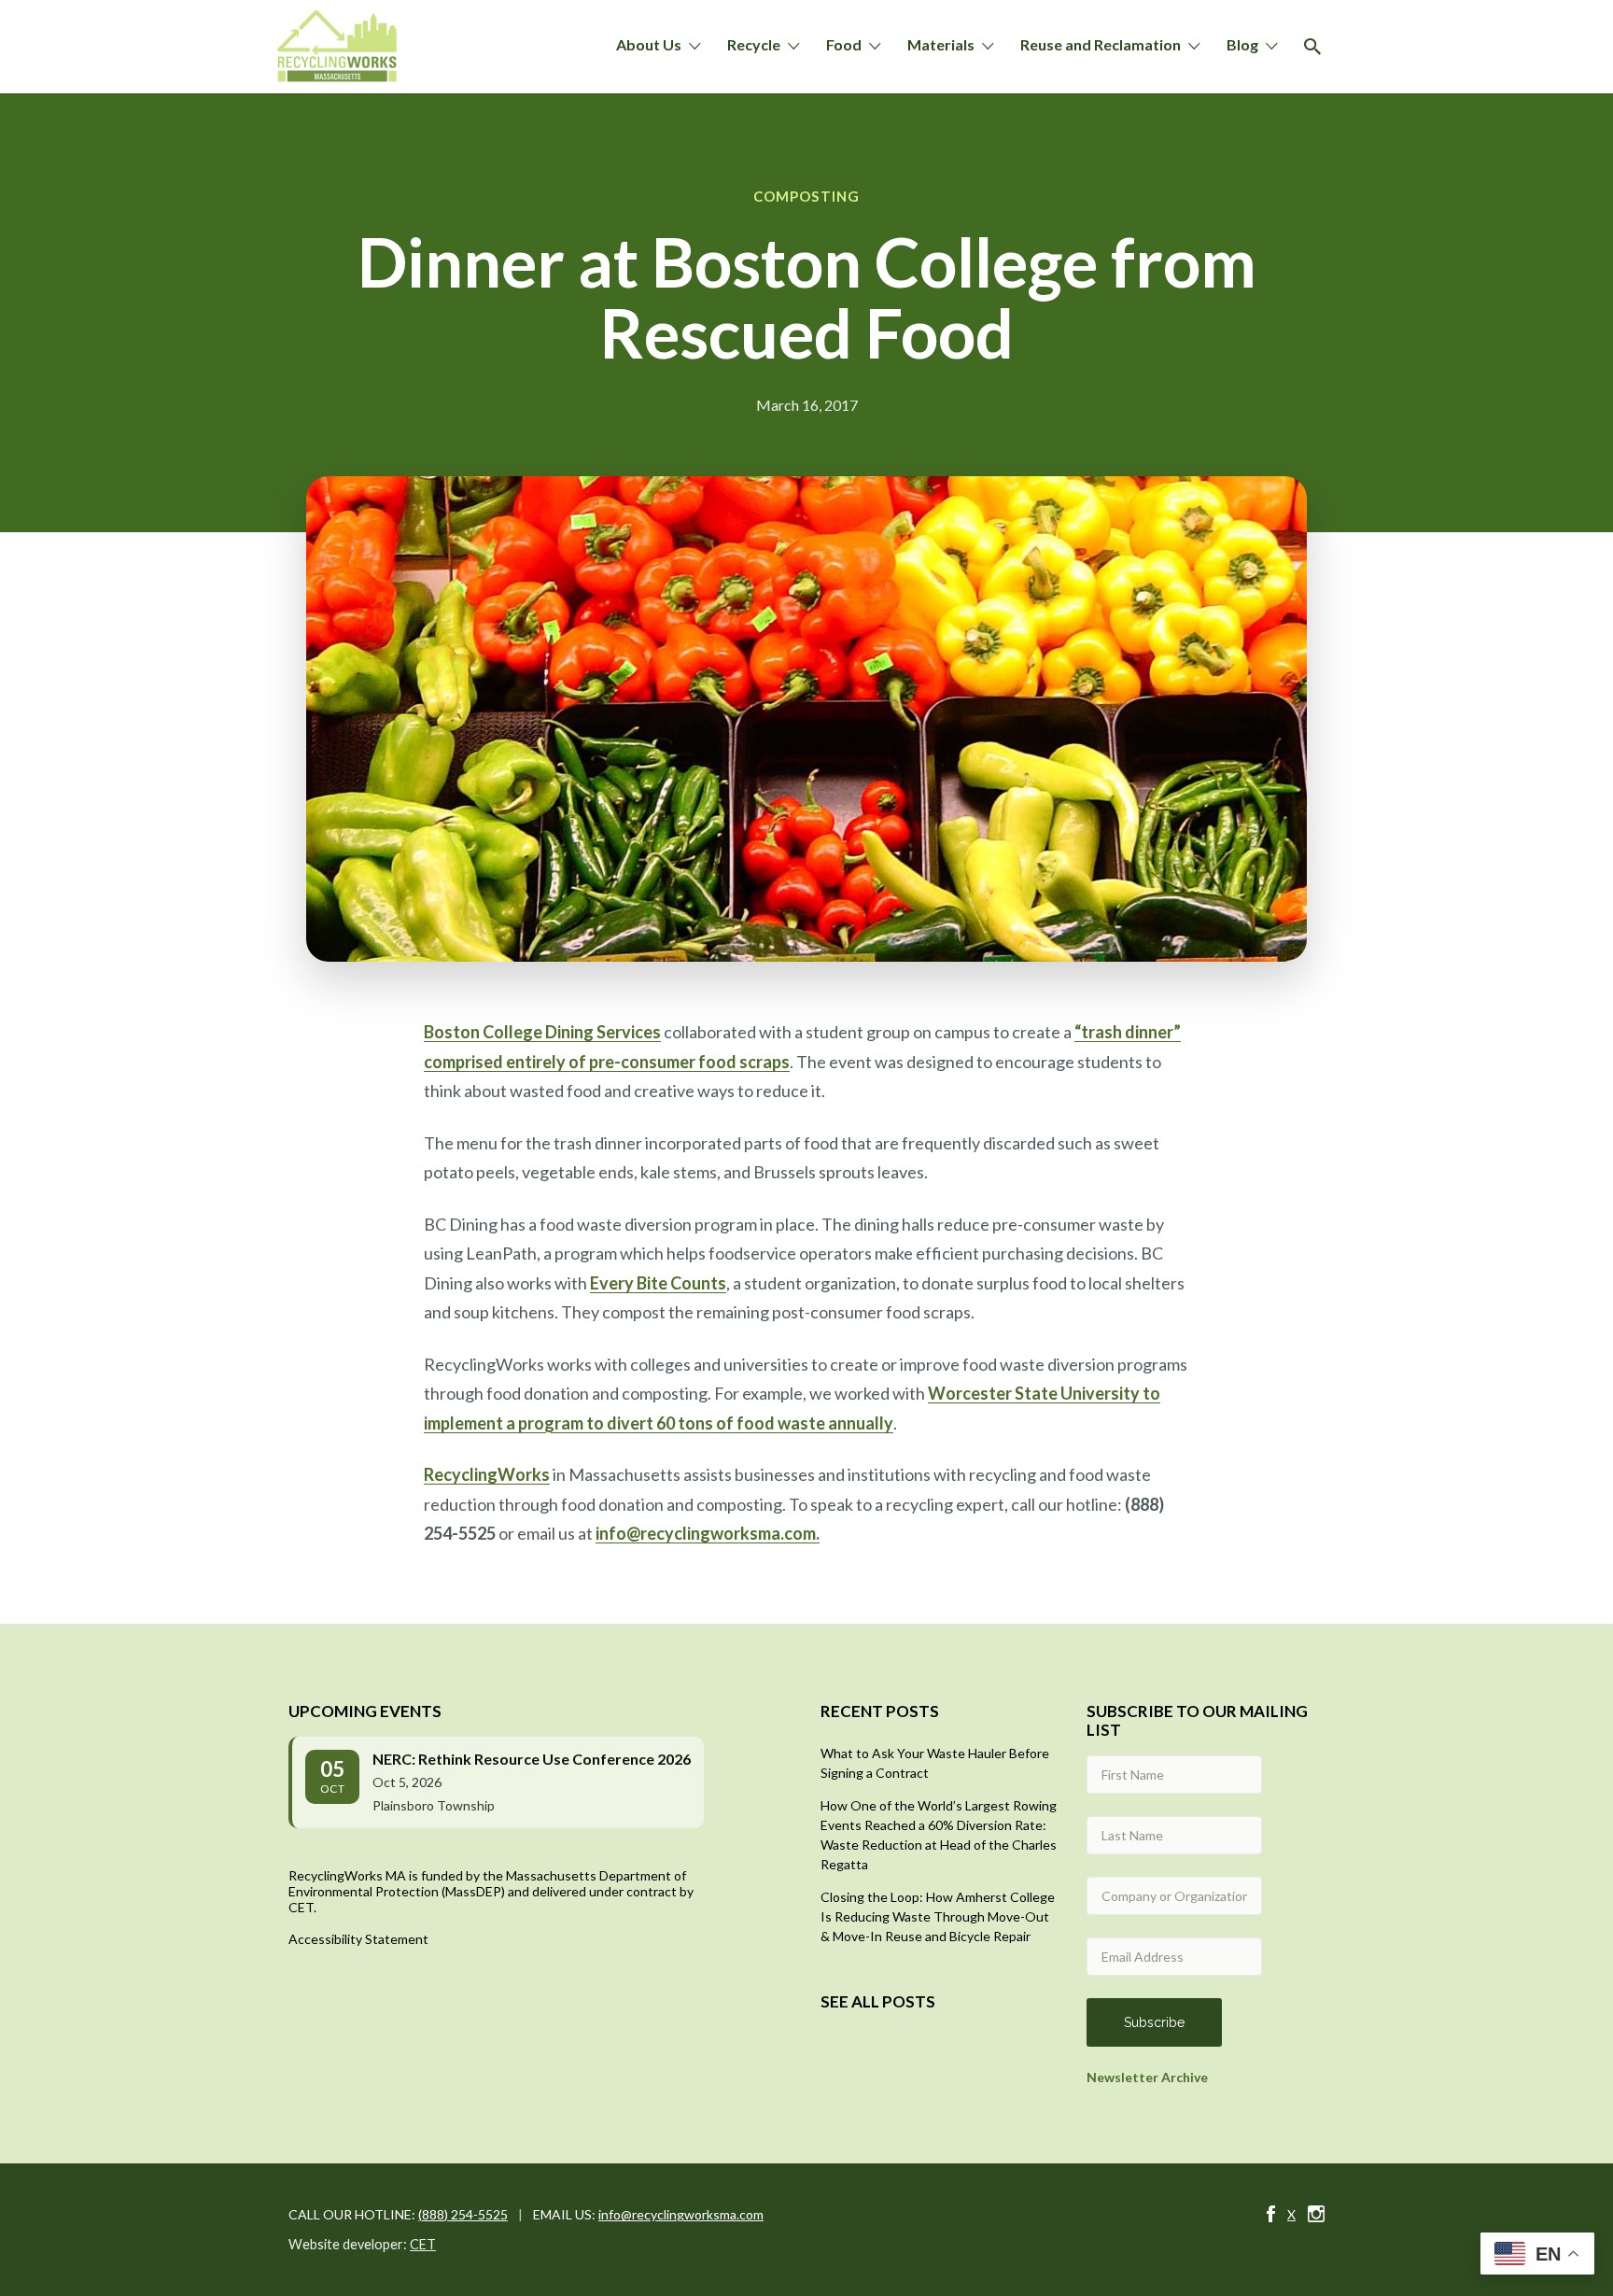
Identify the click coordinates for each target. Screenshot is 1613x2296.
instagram (1316, 2214)
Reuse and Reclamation (1101, 44)
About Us (649, 44)
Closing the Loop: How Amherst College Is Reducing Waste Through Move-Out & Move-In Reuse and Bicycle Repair (938, 1916)
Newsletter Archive (1147, 2077)
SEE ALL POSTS (878, 2001)
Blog (1242, 44)
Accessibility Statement (358, 1939)
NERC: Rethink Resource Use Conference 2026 (532, 1759)
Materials (941, 44)
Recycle (754, 44)
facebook (1271, 2214)
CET (423, 2244)
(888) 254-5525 (463, 2214)
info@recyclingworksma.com (681, 2214)
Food (844, 44)
